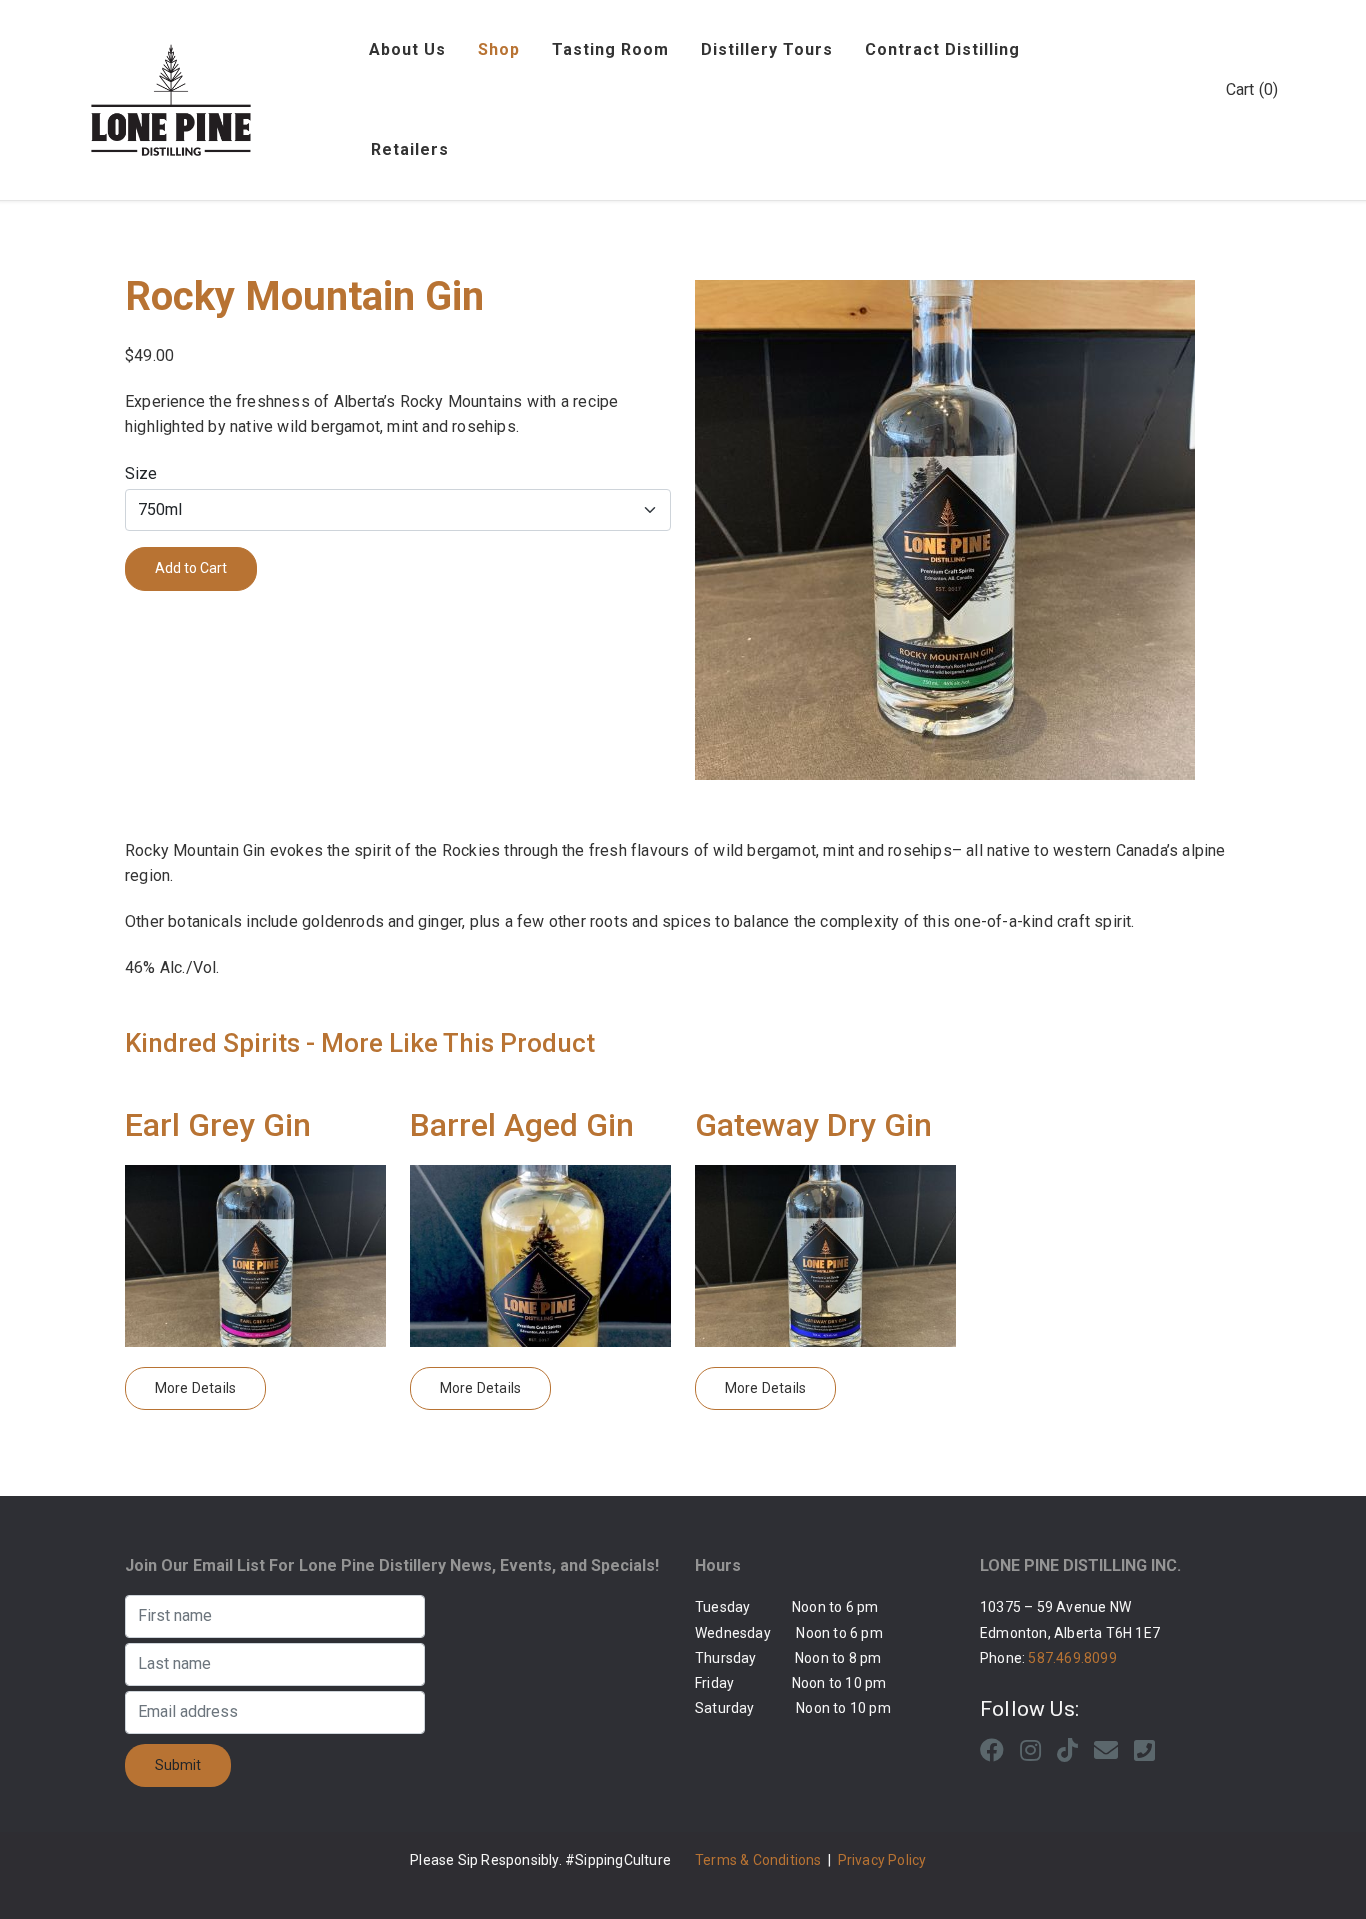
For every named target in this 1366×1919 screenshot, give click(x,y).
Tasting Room (610, 49)
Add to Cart (191, 568)
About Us (407, 49)
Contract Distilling (942, 49)
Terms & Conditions (758, 1860)
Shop (499, 49)
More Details (195, 1388)
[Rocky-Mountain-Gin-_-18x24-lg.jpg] (968, 530)
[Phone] (1144, 1751)
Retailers (410, 149)
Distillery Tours (767, 49)
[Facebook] (992, 1751)
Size (141, 473)
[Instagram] (1030, 1751)
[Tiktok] (1067, 1751)
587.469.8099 (1072, 1658)
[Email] (1106, 1751)
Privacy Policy (882, 1860)
